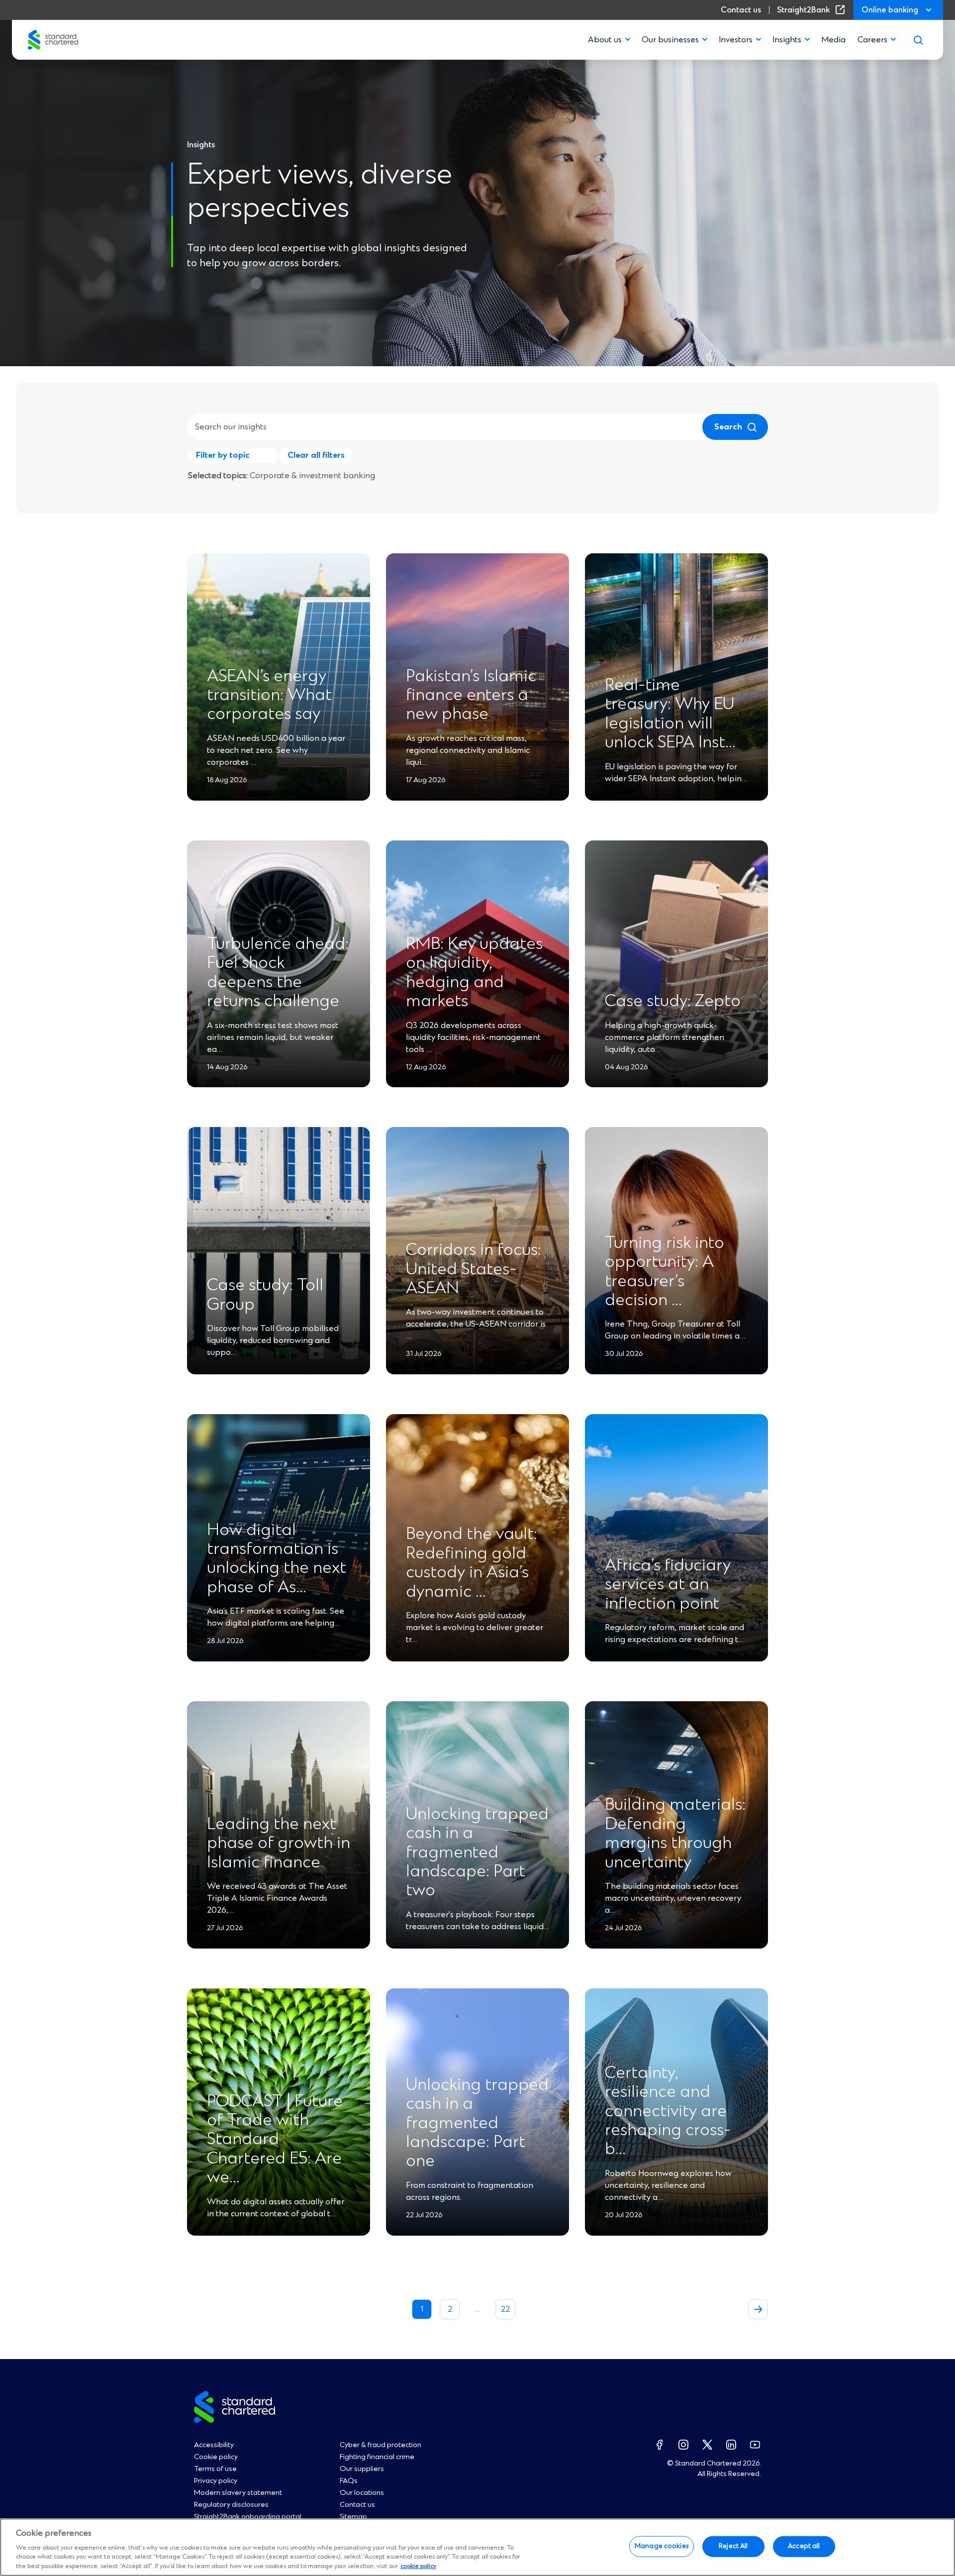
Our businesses (670, 40)
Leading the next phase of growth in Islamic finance (279, 1844)
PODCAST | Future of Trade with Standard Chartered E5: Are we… (275, 2140)
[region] (477, 2547)
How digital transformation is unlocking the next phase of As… (277, 1559)
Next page (758, 2309)
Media (833, 40)
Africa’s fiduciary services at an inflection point (668, 1585)
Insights (787, 40)
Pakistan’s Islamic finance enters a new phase (471, 696)
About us (605, 40)
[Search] (918, 40)
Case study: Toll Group (265, 1295)
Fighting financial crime (377, 2457)
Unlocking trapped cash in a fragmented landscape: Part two (477, 1853)
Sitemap (353, 2517)
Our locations (362, 2493)
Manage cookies (662, 2546)
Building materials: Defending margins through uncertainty (675, 1834)
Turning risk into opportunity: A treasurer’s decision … (665, 1272)
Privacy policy (216, 2481)
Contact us (741, 10)
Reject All (733, 2546)
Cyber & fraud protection (381, 2445)
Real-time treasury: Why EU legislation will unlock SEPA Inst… (670, 714)
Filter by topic (223, 455)
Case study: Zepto (673, 1002)
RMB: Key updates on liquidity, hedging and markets (474, 973)
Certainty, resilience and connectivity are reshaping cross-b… (668, 2112)
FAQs (349, 2481)
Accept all (804, 2546)
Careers (872, 40)
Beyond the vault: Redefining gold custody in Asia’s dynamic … (472, 1563)
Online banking (890, 10)
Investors (736, 40)
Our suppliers (362, 2469)
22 (505, 2309)
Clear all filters (316, 455)
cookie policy (418, 2566)
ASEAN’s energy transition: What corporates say (269, 696)
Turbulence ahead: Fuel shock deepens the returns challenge (278, 973)
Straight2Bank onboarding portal (248, 2517)
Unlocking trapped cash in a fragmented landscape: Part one (477, 2124)
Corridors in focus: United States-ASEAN (474, 1270)
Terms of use (215, 2469)
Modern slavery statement (238, 2493)
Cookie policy (216, 2457)
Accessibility (214, 2445)
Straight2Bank (813, 10)
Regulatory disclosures (231, 2505)
